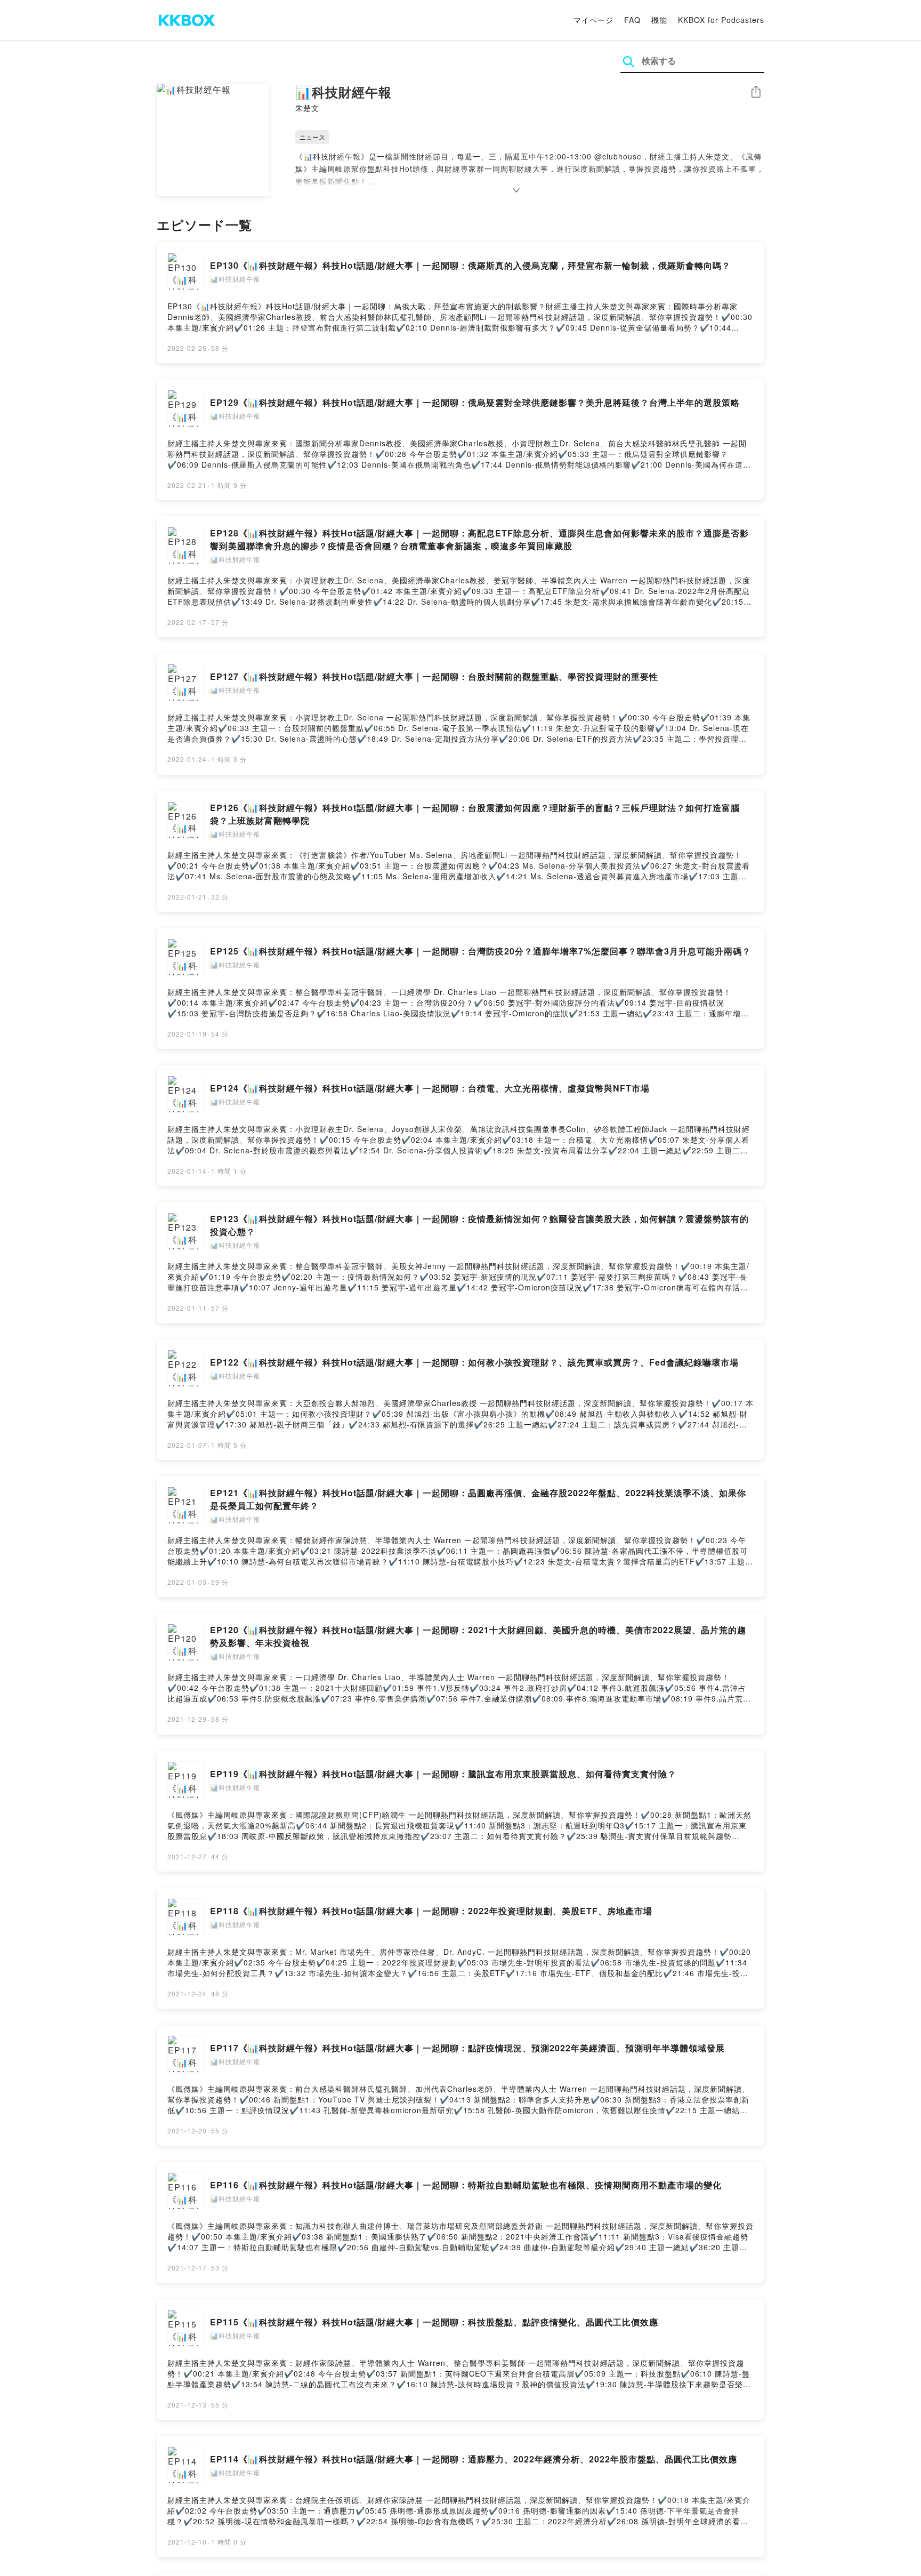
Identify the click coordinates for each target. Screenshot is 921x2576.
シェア (756, 92)
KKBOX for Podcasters (721, 20)
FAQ (632, 20)
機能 (659, 20)
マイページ (593, 20)
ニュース (312, 137)
